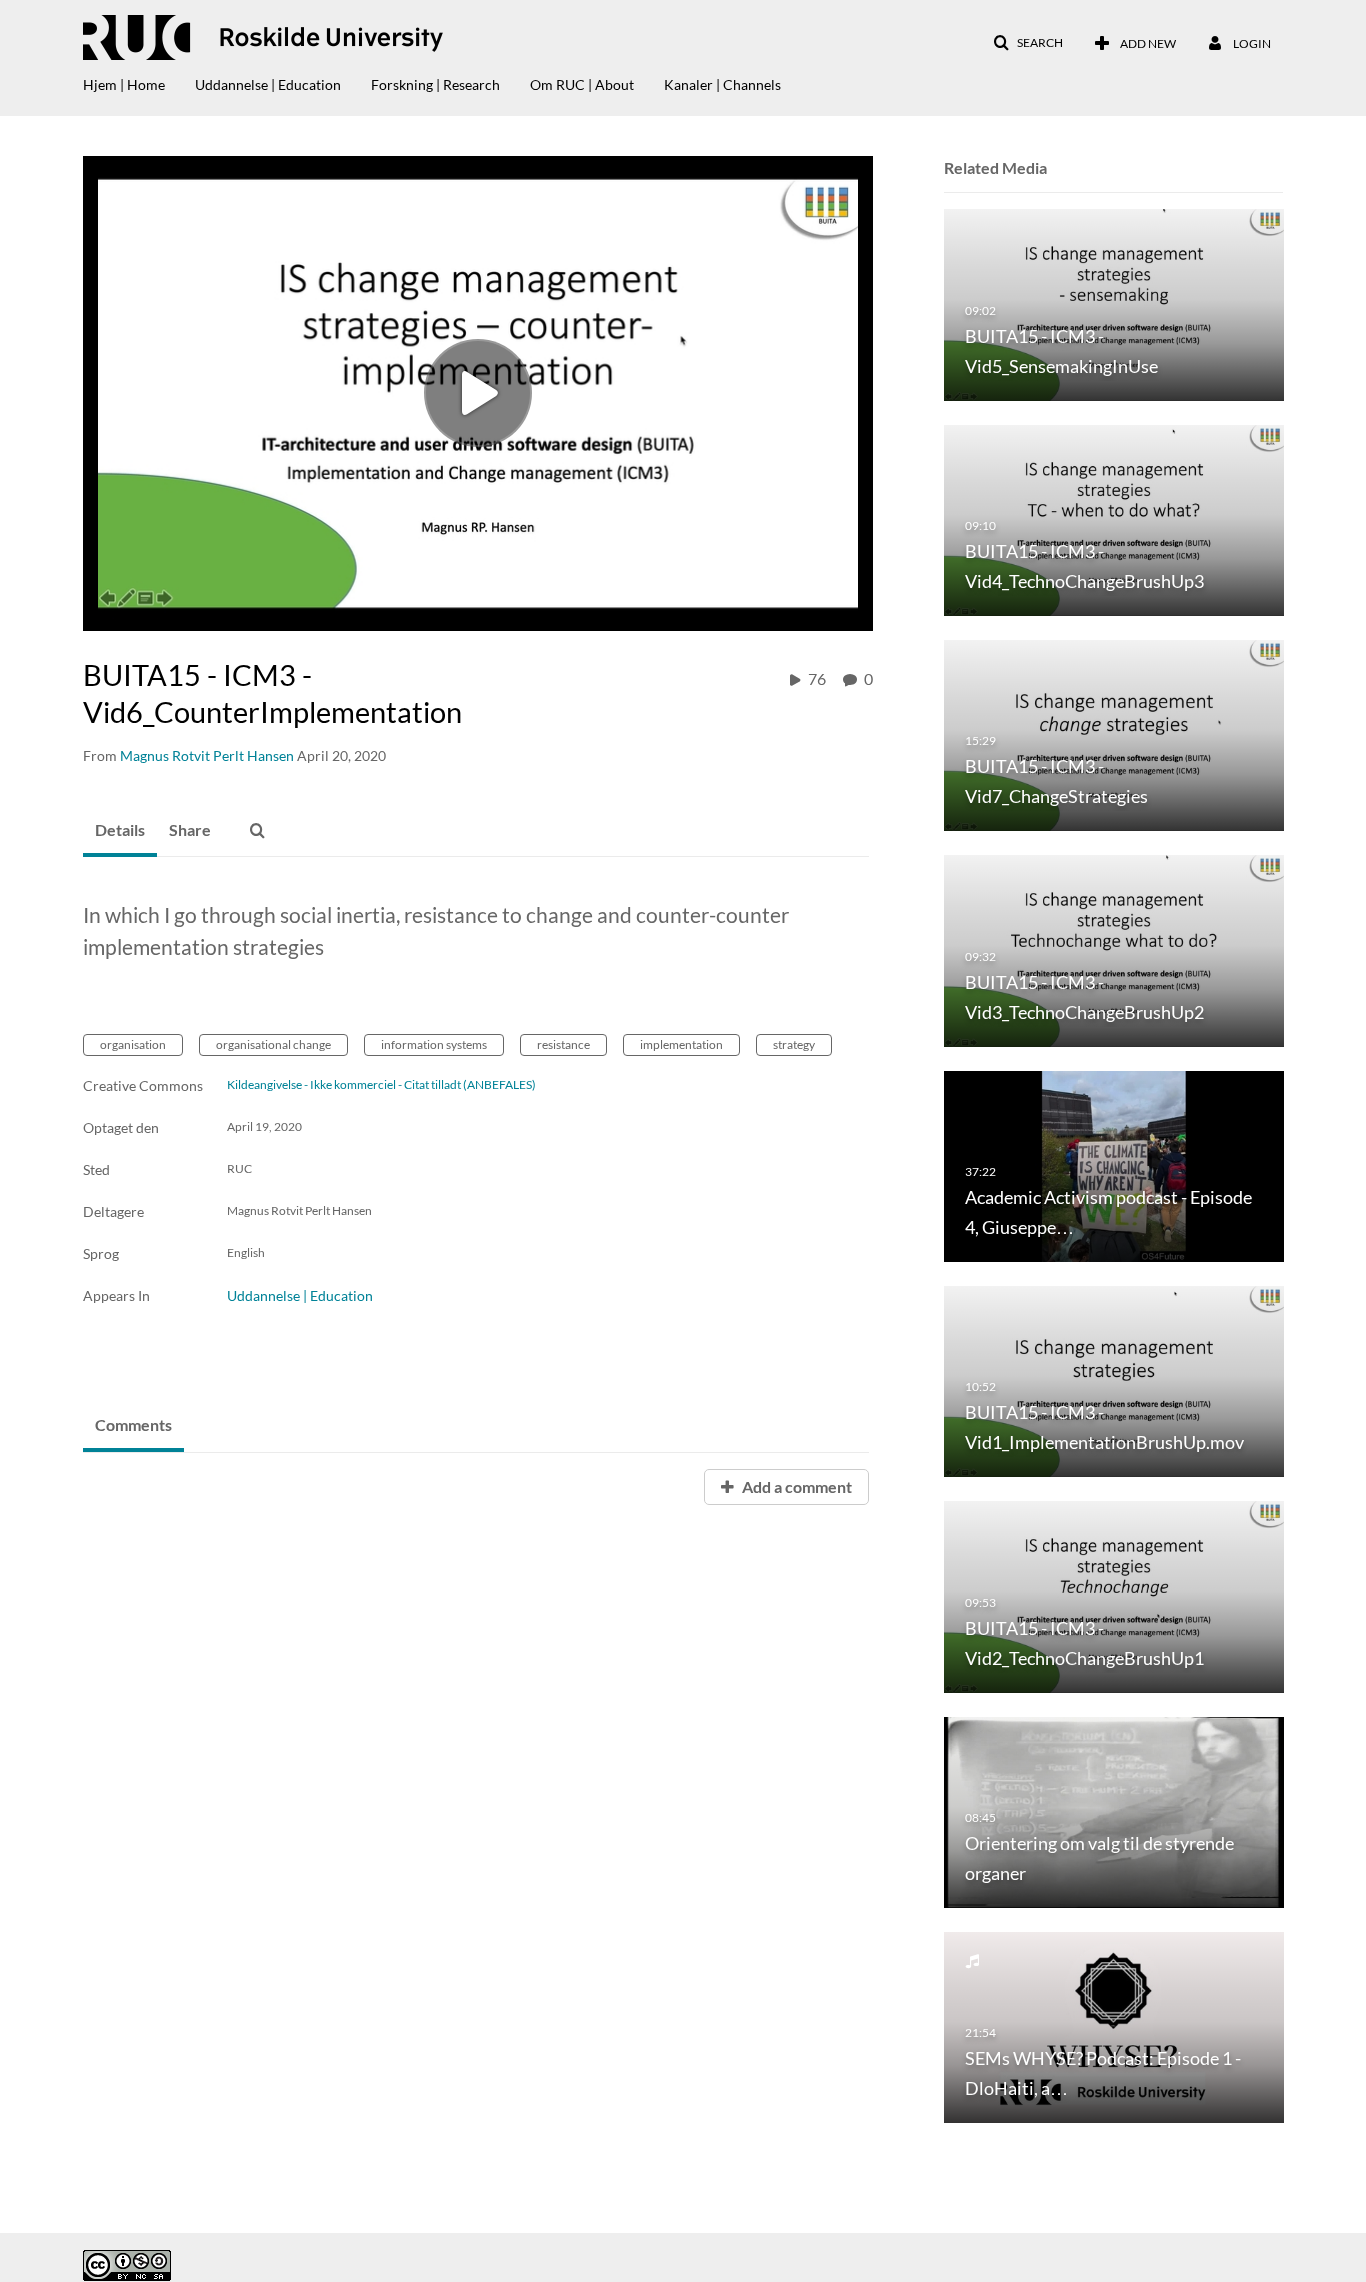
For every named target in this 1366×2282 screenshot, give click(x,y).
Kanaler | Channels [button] (722, 84)
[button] (1028, 43)
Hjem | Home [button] (124, 84)
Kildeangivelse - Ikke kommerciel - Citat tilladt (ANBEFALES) (381, 1085)
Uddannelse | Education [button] (268, 84)
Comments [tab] (133, 1424)
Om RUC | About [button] (582, 84)
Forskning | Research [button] (435, 84)
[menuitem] (139, 80)
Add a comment (795, 1486)
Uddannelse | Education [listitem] (300, 1295)
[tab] (120, 831)
